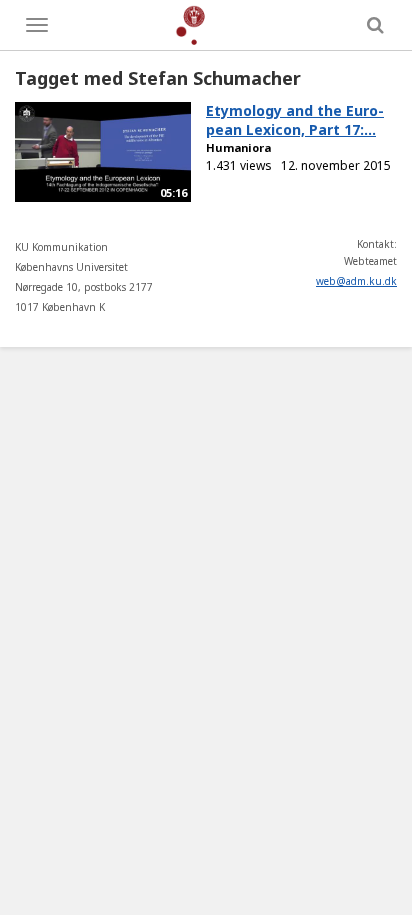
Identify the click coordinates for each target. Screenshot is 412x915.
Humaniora (238, 147)
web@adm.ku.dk (356, 281)
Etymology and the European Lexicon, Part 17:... (295, 120)
